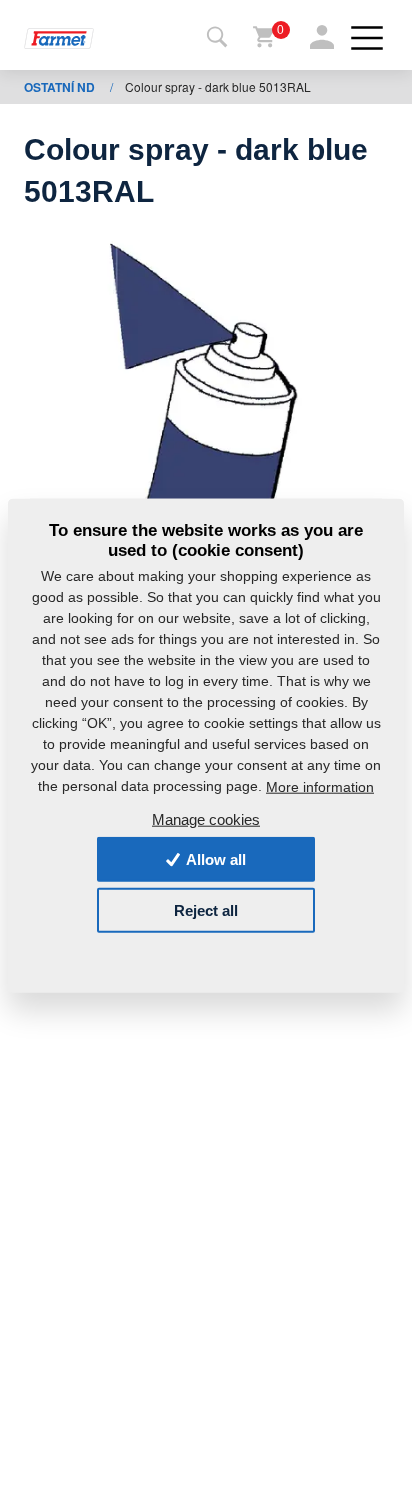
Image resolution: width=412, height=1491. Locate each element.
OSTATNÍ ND (61, 87)
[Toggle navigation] (217, 38)
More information (320, 787)
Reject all (206, 910)
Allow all (214, 859)
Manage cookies (206, 818)
